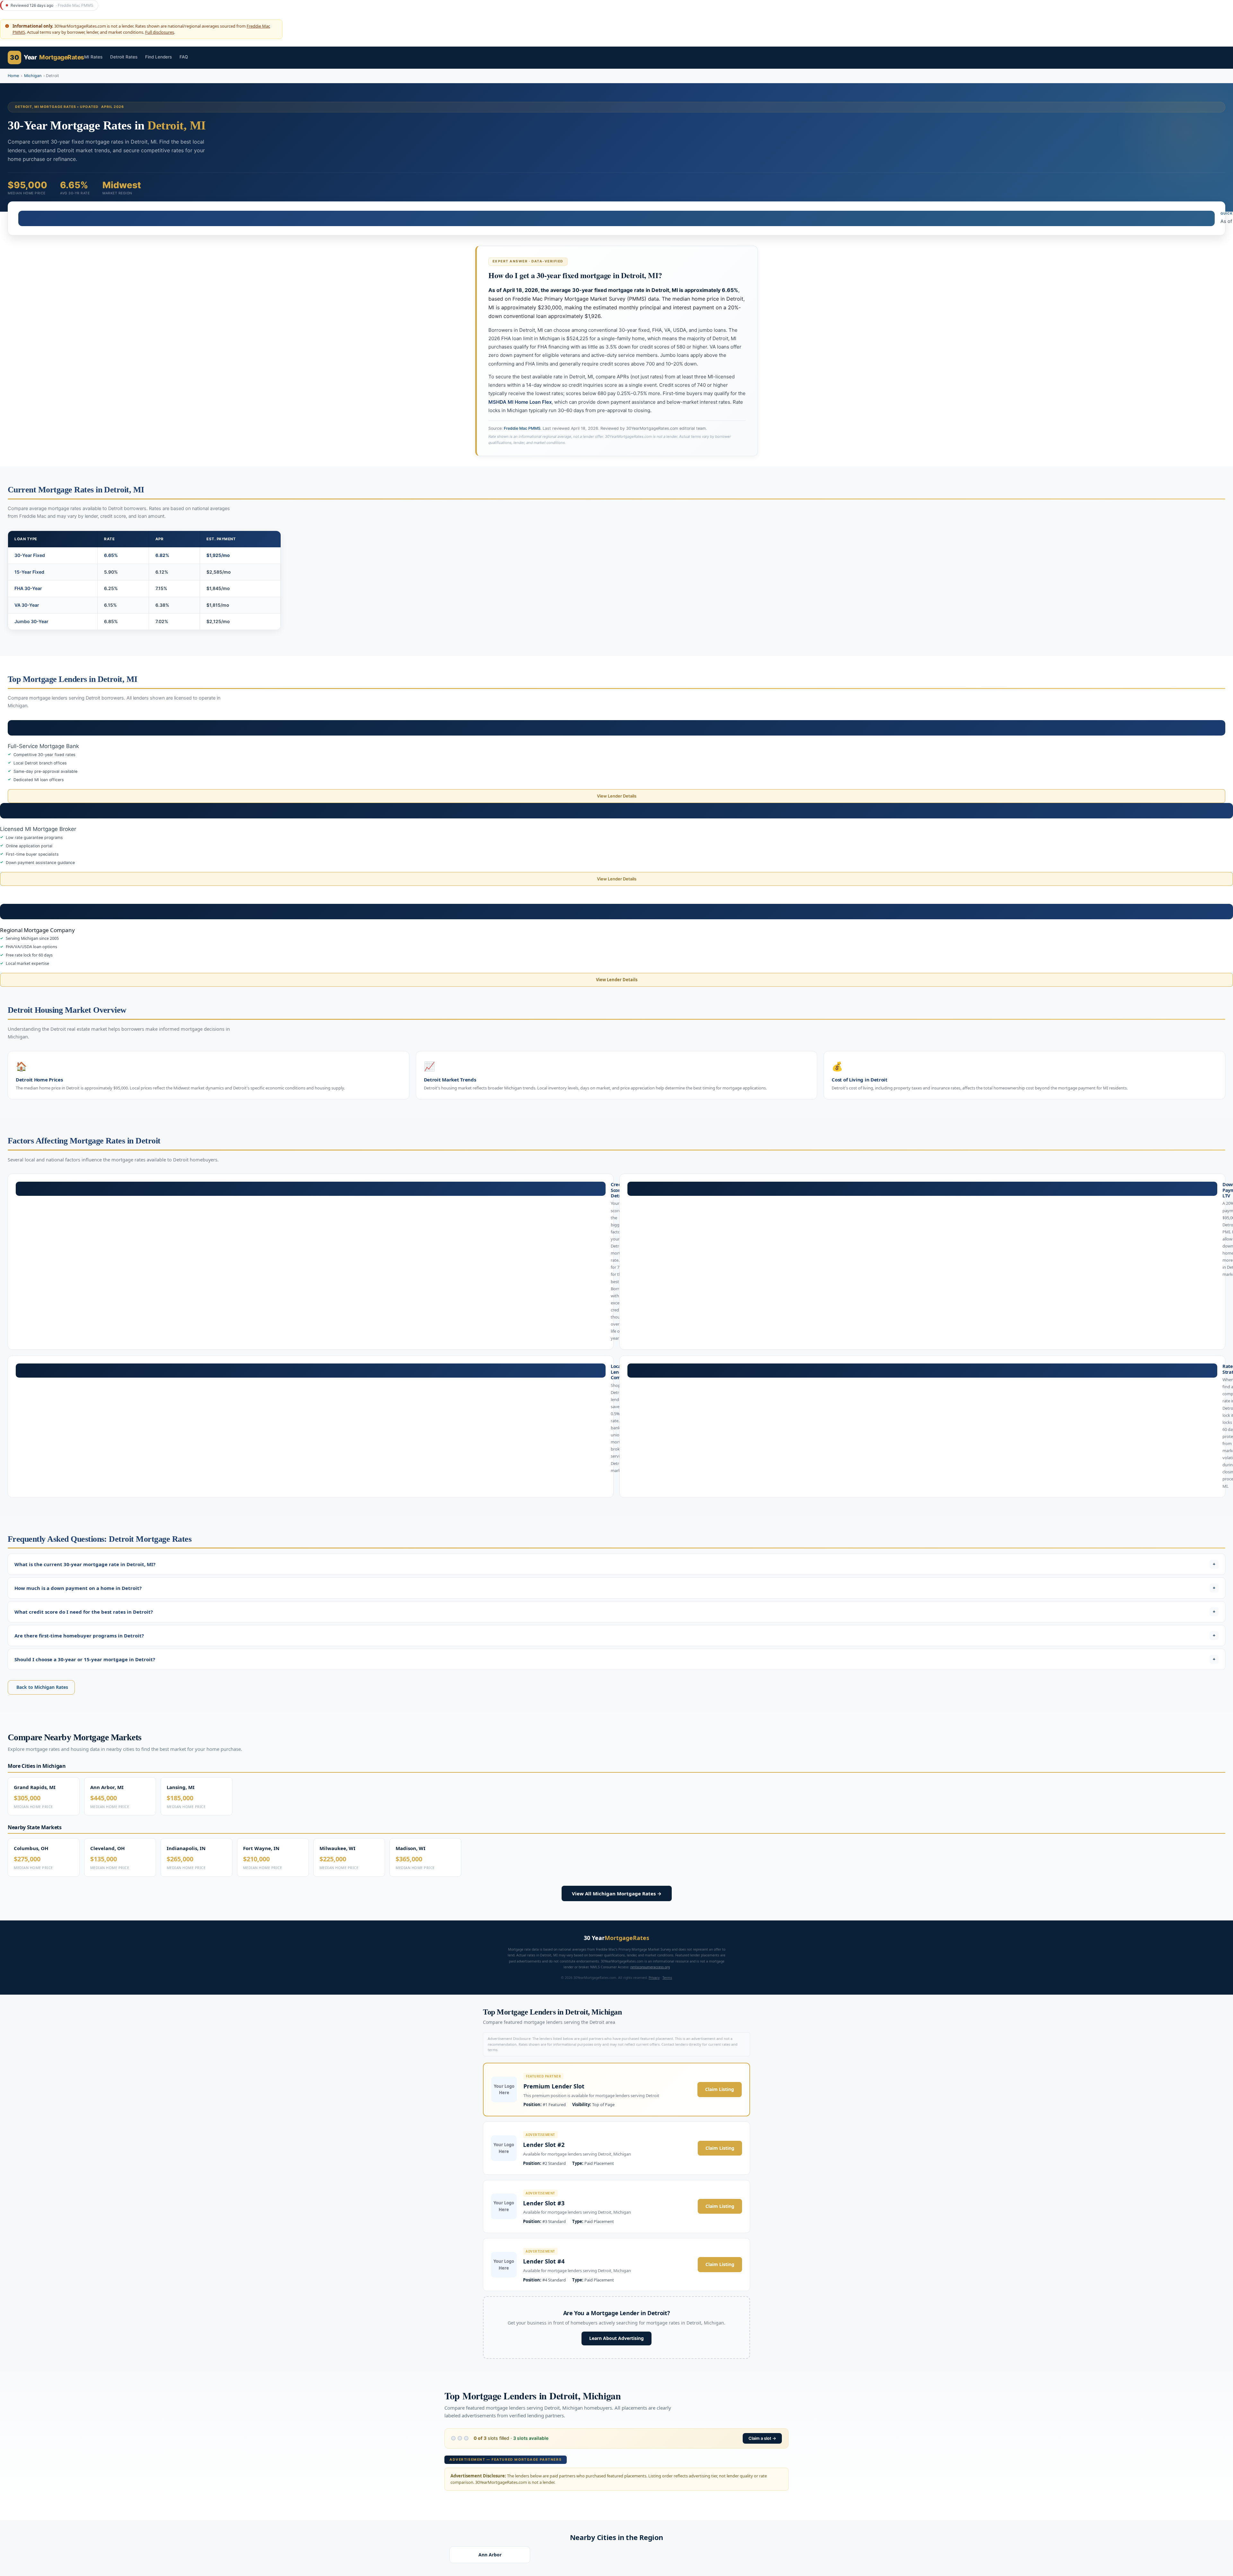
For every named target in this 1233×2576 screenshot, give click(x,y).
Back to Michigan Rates (42, 1687)
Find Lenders (158, 57)
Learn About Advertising (616, 2338)
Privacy (654, 1978)
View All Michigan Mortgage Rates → (617, 1893)
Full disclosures (160, 32)
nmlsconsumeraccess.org (650, 1967)
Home (13, 76)
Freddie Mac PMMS (522, 428)
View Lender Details (617, 796)
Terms (667, 1978)
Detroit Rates (124, 57)
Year (47, 57)
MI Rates (93, 57)
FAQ (184, 57)
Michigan (33, 76)
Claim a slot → (762, 2438)
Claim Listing (720, 2089)
